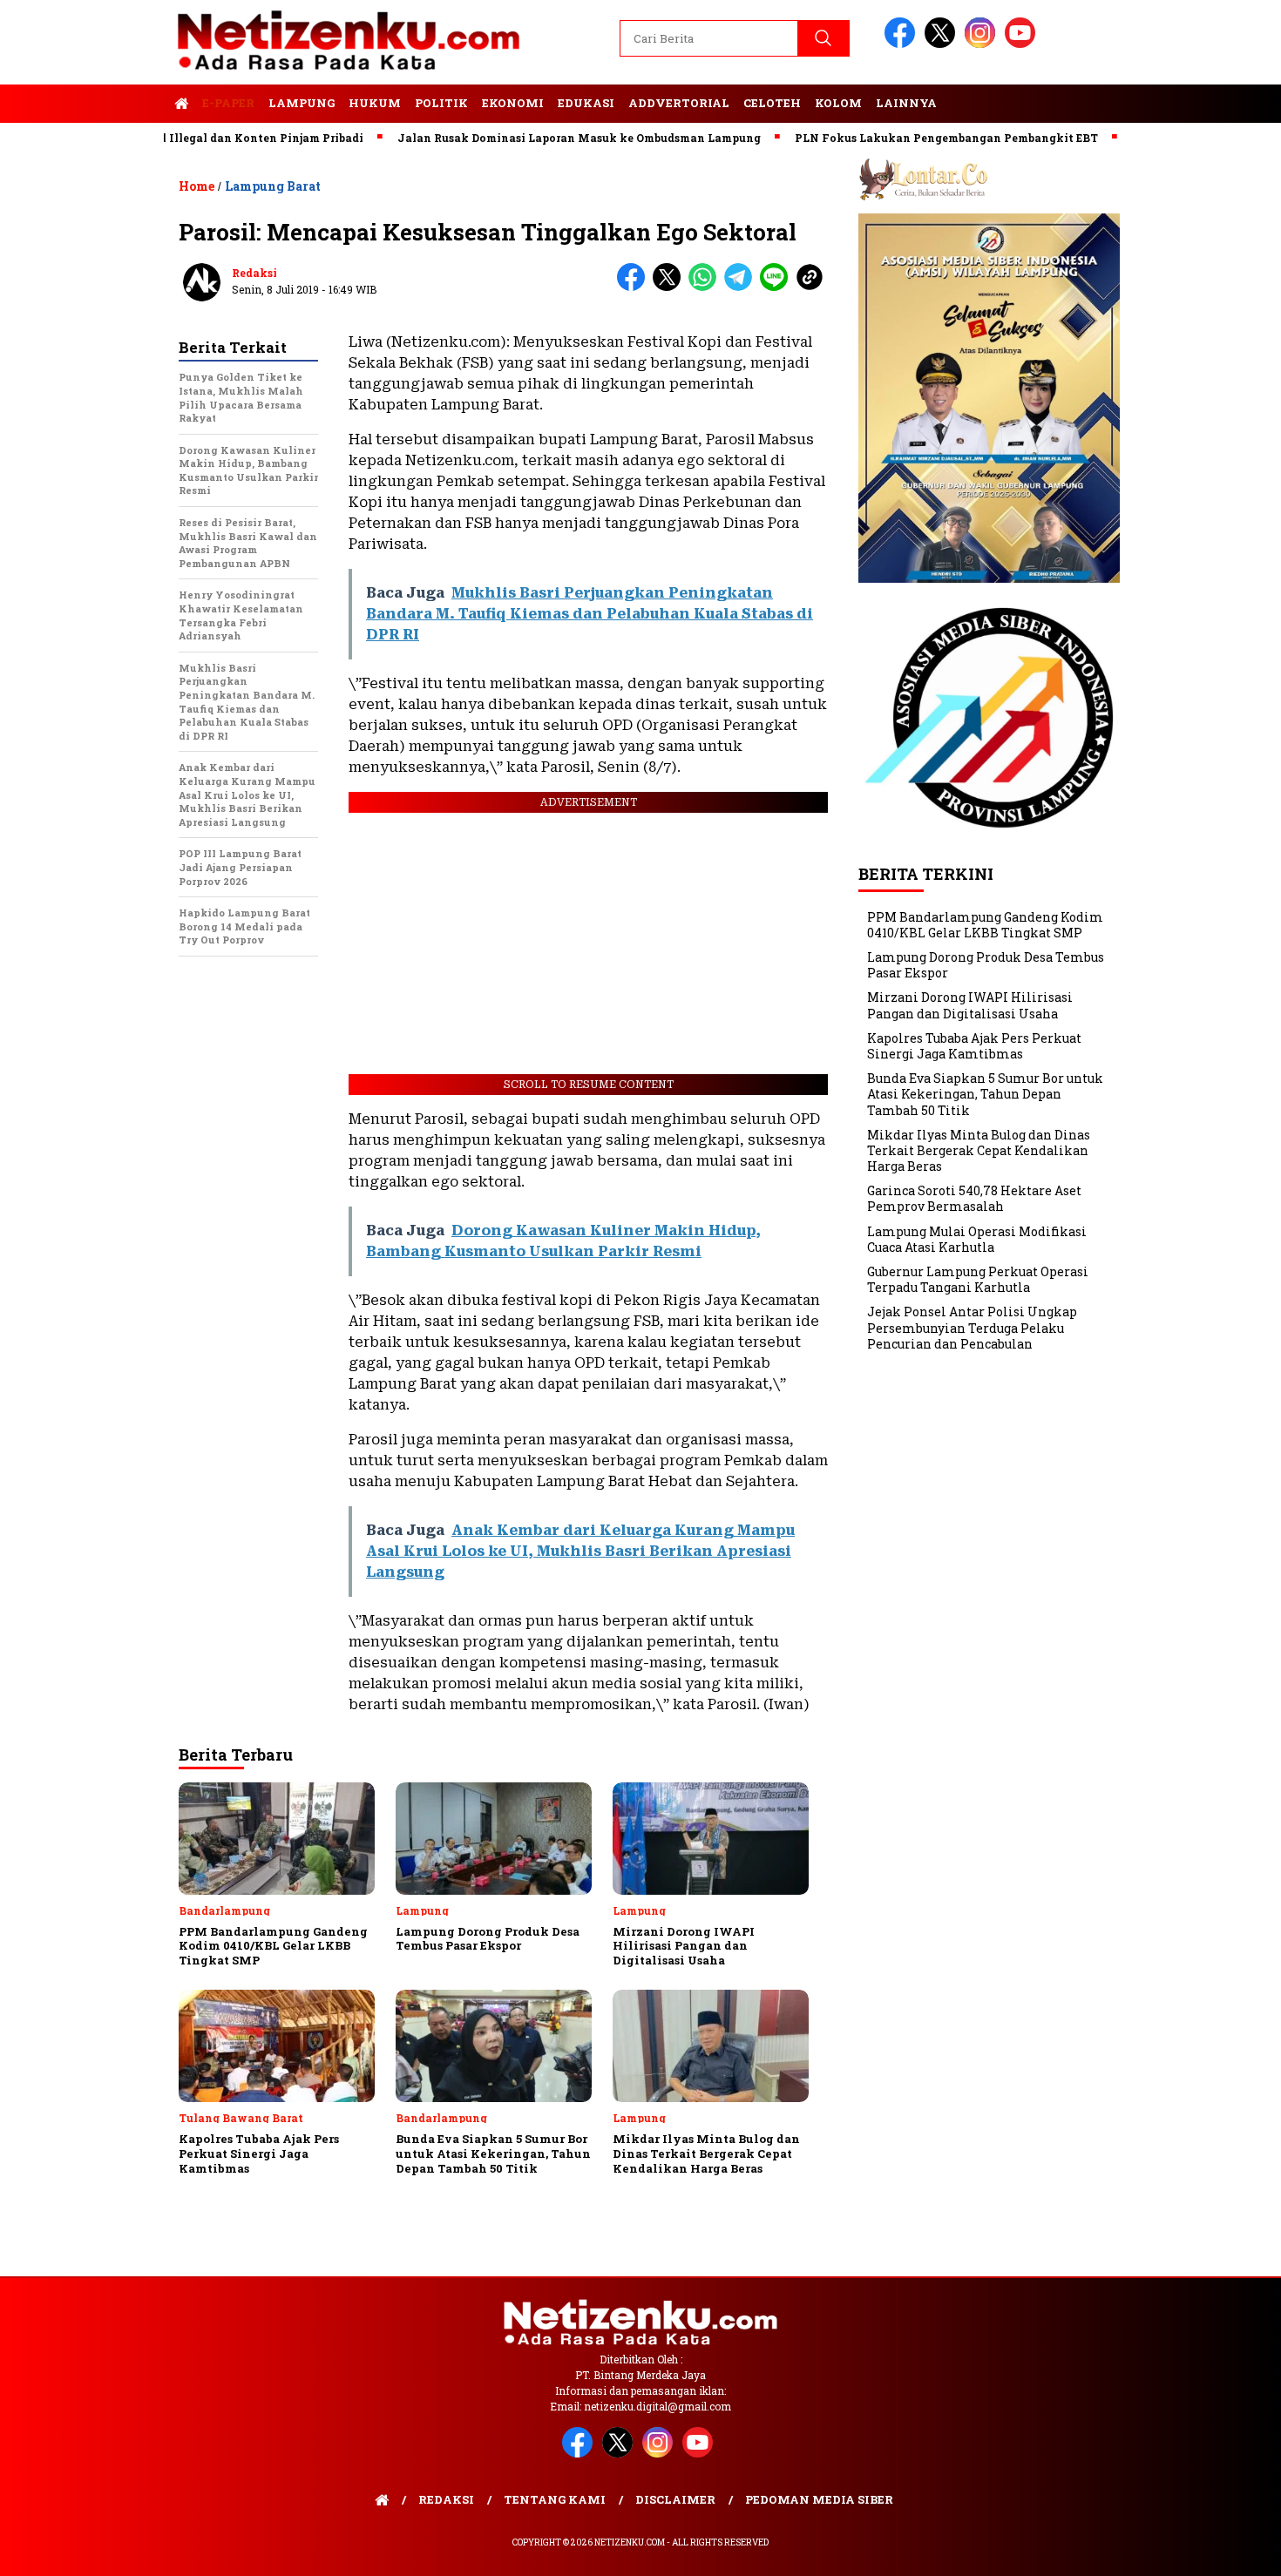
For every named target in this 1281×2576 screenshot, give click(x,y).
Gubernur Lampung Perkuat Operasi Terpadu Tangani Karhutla (978, 1279)
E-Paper (228, 103)
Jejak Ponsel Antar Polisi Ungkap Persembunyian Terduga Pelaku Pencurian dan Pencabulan (972, 1327)
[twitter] (943, 44)
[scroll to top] (1228, 2549)
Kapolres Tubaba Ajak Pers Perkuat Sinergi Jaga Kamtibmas (974, 1046)
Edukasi (586, 103)
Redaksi (254, 273)
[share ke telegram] (742, 287)
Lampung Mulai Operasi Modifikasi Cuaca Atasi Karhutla (977, 1238)
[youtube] (1023, 44)
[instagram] (983, 44)
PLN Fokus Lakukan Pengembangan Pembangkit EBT (892, 138)
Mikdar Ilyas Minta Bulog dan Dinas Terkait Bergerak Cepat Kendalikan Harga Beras (979, 1150)
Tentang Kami (555, 2499)
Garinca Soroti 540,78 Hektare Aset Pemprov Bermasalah (974, 1198)
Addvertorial (679, 103)
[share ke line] (778, 287)
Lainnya (906, 103)
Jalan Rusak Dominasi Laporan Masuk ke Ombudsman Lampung (525, 138)
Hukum (375, 103)
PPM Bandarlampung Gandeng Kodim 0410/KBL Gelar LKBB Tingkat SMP (985, 924)
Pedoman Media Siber (819, 2499)
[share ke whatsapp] (706, 287)
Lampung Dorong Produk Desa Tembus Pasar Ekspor (986, 965)
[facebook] (903, 44)
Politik (441, 103)
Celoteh (772, 103)
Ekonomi (513, 103)
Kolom (838, 103)
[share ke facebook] (635, 287)
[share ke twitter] (671, 287)
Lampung (302, 103)
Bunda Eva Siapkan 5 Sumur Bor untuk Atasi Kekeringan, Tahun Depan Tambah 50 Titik (985, 1094)
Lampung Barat (273, 186)
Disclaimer (675, 2499)
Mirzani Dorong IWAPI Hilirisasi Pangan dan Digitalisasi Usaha (970, 1005)
